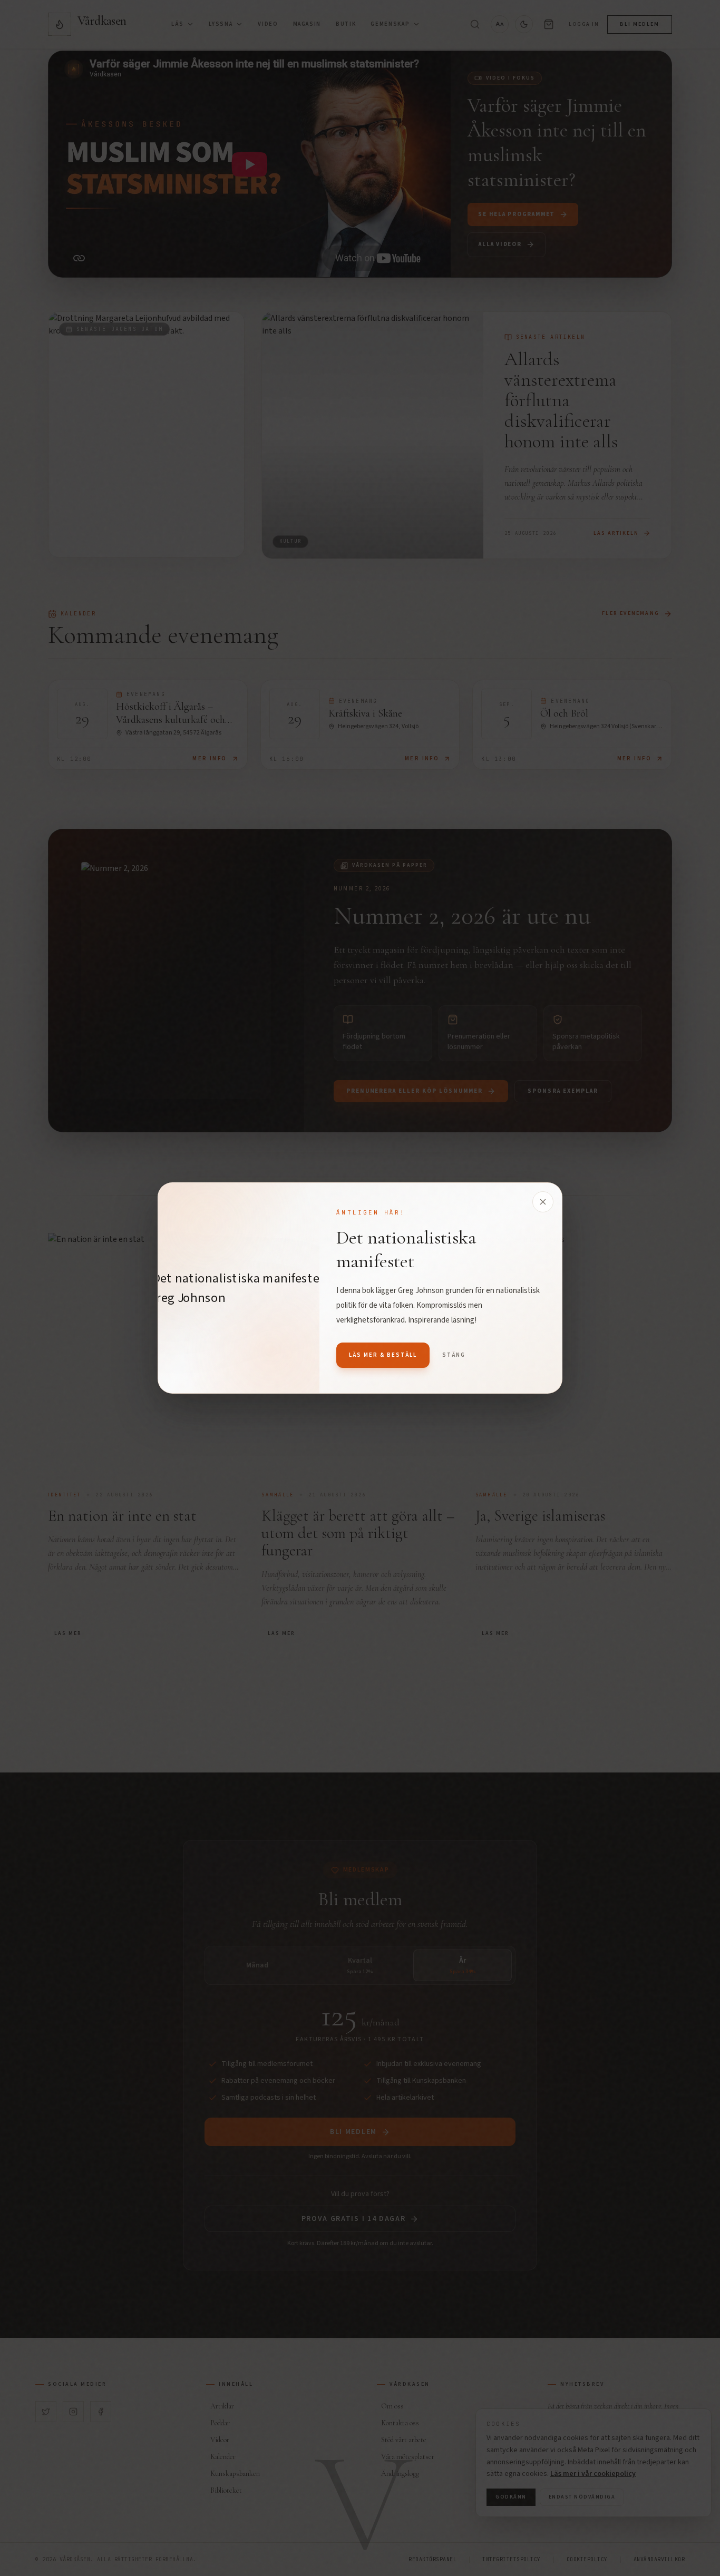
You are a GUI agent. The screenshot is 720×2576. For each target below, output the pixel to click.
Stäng (454, 1355)
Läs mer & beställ (383, 1355)
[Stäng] (543, 1202)
